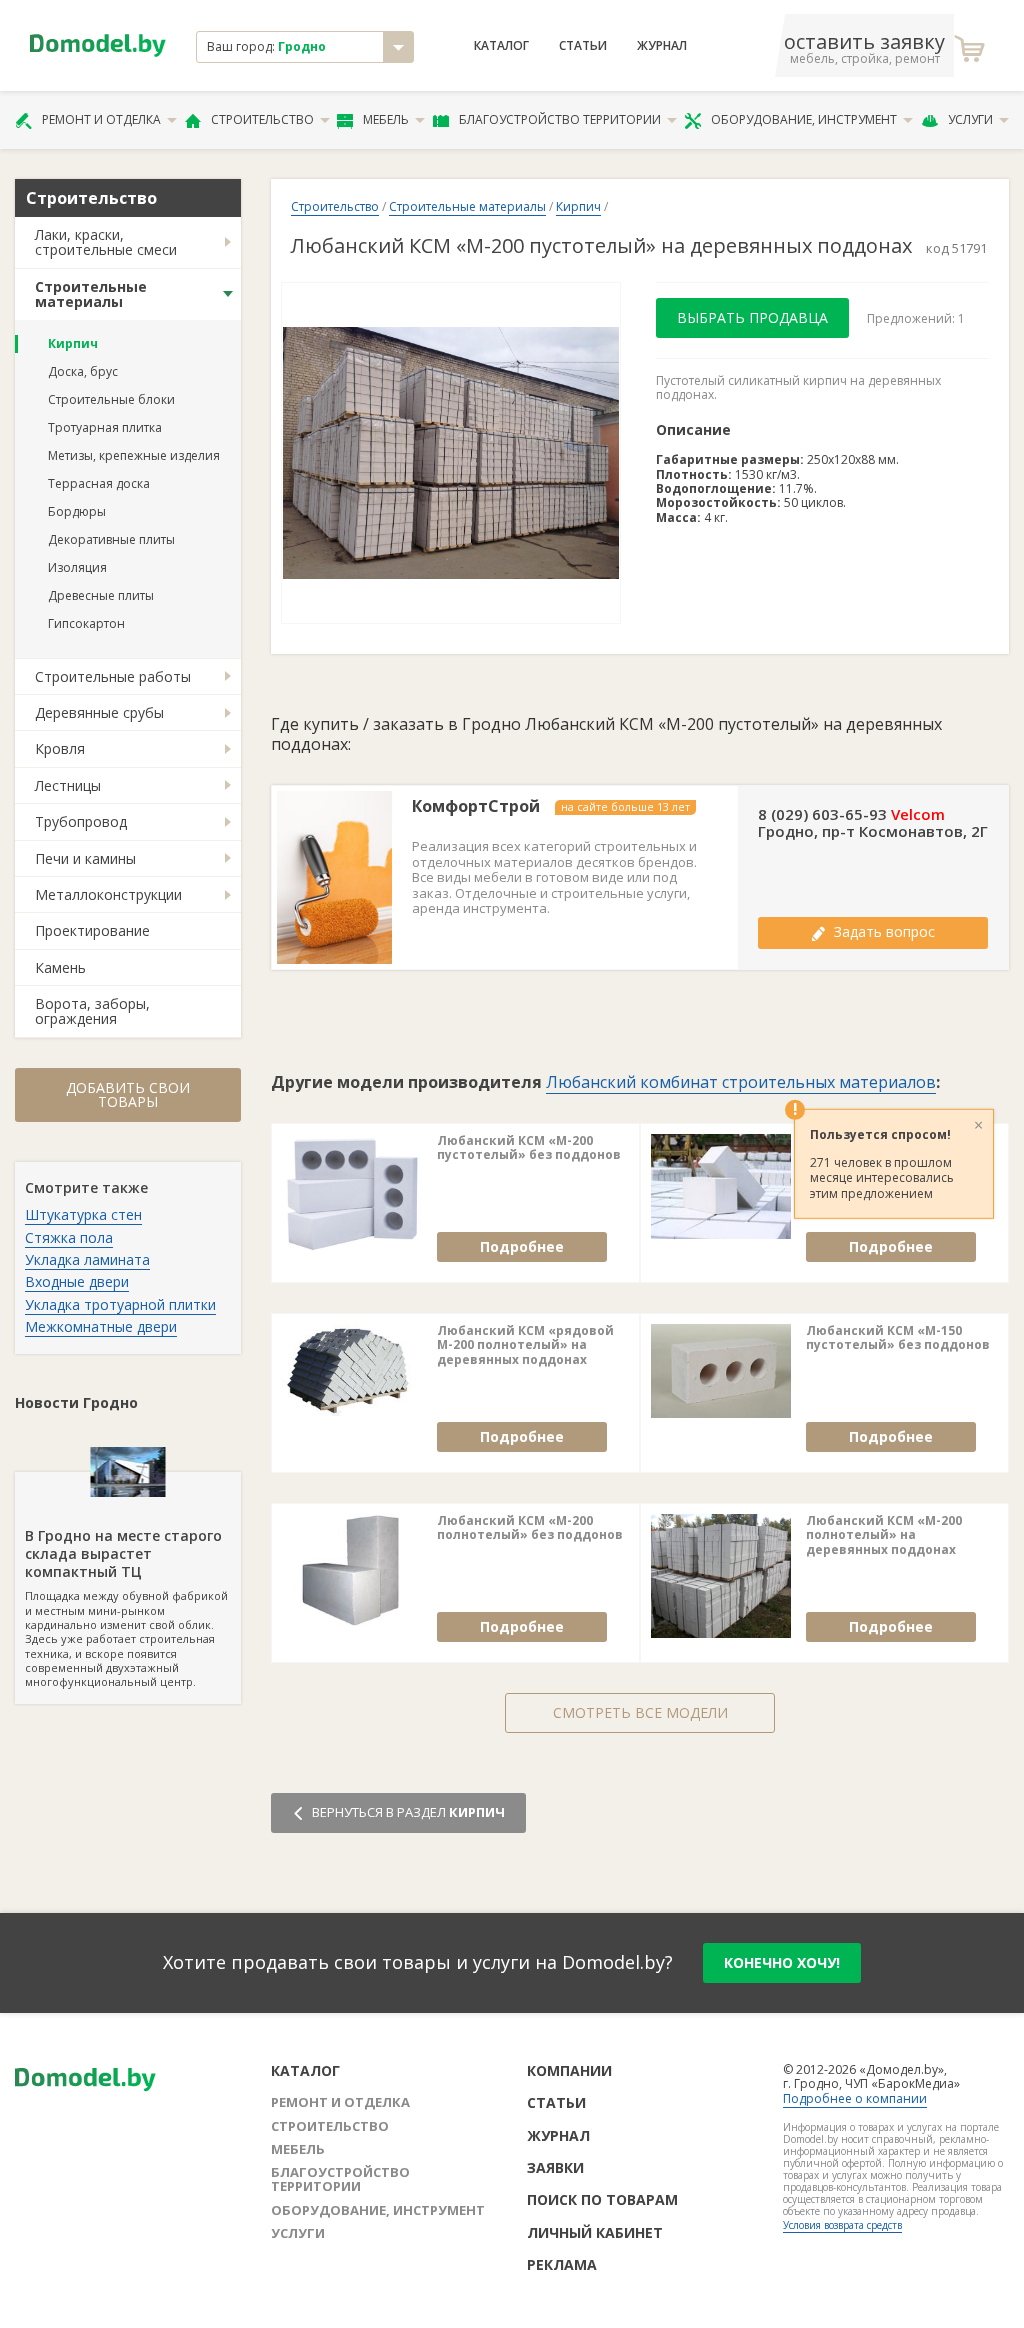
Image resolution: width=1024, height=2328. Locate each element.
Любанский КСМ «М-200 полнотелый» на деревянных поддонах (884, 1535)
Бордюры (77, 511)
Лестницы (68, 785)
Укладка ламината (87, 1259)
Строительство (262, 119)
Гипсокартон (86, 623)
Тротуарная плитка (105, 427)
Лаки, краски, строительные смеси (106, 242)
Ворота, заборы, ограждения (92, 1011)
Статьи (583, 46)
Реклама (562, 2264)
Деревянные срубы (99, 712)
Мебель (386, 119)
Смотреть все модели (640, 1712)
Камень (60, 967)
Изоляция (77, 567)
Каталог (501, 46)
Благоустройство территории (560, 119)
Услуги (970, 119)
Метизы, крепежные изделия (134, 455)
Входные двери (77, 1281)
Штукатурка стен (83, 1214)
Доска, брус (83, 371)
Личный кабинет (595, 2232)
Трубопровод (81, 821)
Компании (569, 2070)
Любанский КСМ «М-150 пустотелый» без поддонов (898, 1338)
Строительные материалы (91, 294)
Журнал (662, 46)
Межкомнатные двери (101, 1326)
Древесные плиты (101, 595)
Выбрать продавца (752, 317)
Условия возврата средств (842, 2225)
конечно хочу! (782, 1962)
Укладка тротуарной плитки (120, 1304)
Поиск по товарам (602, 2199)
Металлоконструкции (108, 894)
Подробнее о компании (855, 2098)
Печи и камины (85, 858)
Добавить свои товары (128, 1094)
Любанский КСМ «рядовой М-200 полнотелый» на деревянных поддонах (525, 1345)
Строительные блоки (111, 399)
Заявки (555, 2167)
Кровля (60, 748)
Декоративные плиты (111, 539)
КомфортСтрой (476, 806)
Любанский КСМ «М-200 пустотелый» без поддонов (529, 1148)
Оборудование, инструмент (804, 119)
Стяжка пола (69, 1237)
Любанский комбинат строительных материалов (741, 1082)
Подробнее (522, 1246)
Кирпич (73, 343)
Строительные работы (113, 676)
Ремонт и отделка (101, 119)
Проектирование (92, 930)
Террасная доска (99, 483)
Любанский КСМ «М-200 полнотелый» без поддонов (530, 1528)
